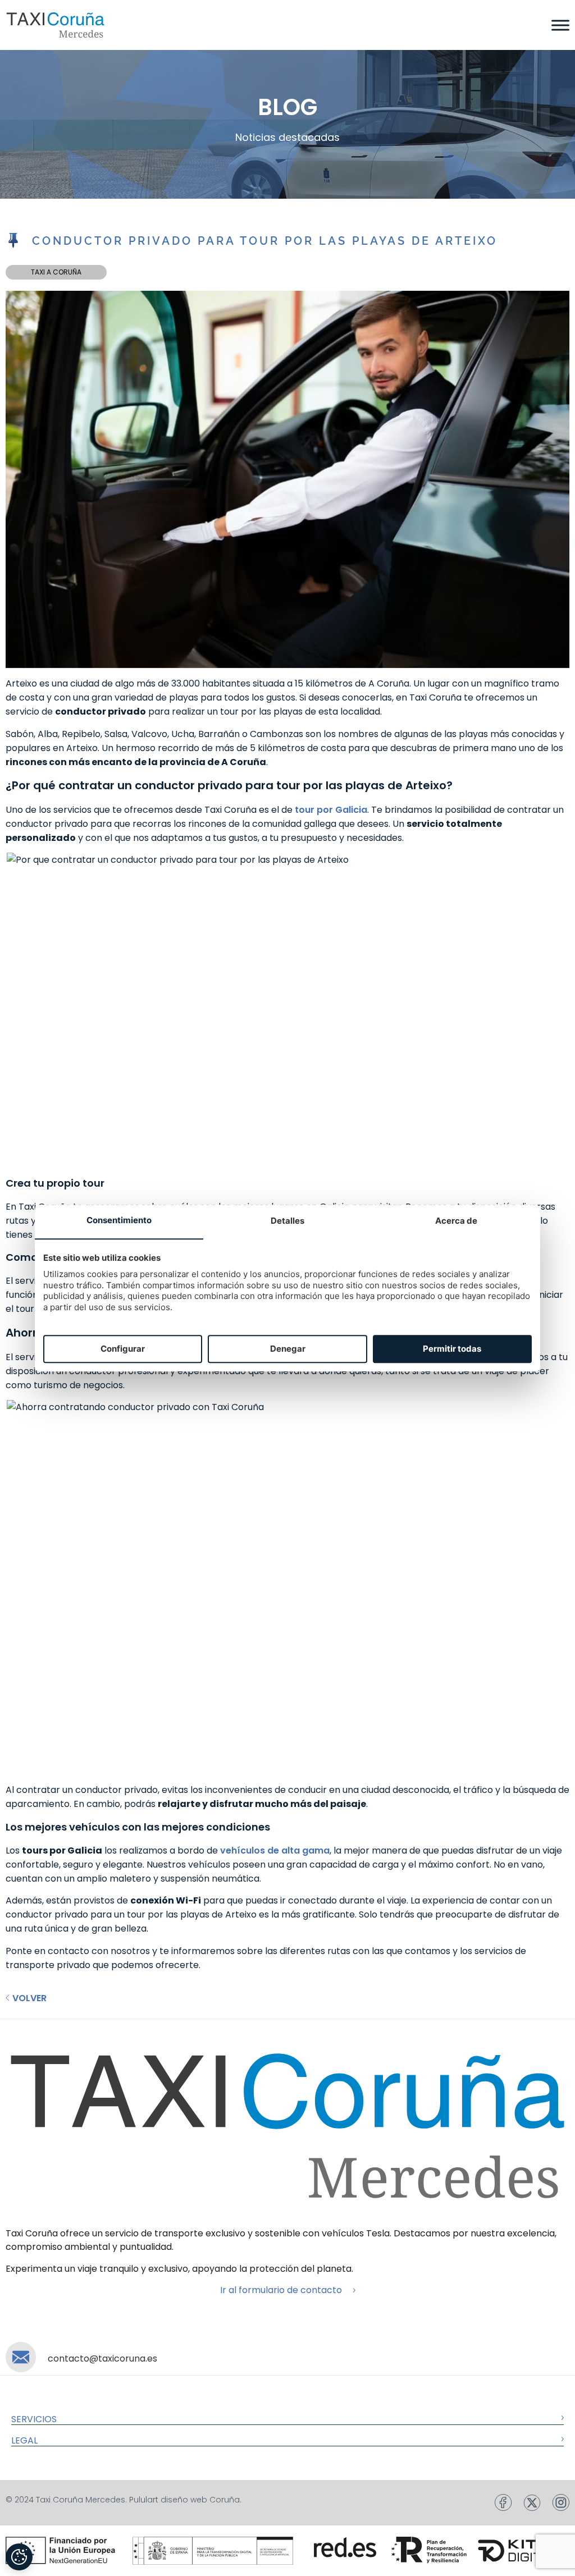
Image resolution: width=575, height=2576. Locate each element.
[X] (532, 2503)
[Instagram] (561, 2502)
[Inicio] (55, 25)
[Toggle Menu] (560, 25)
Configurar (123, 1349)
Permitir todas (452, 1349)
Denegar (288, 1349)
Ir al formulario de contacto (281, 2290)
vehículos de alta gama (275, 1850)
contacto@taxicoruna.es (102, 2358)
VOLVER (29, 1998)
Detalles (287, 1221)
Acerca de (456, 1221)
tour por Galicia (331, 810)
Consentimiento (119, 1221)
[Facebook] (503, 2502)
